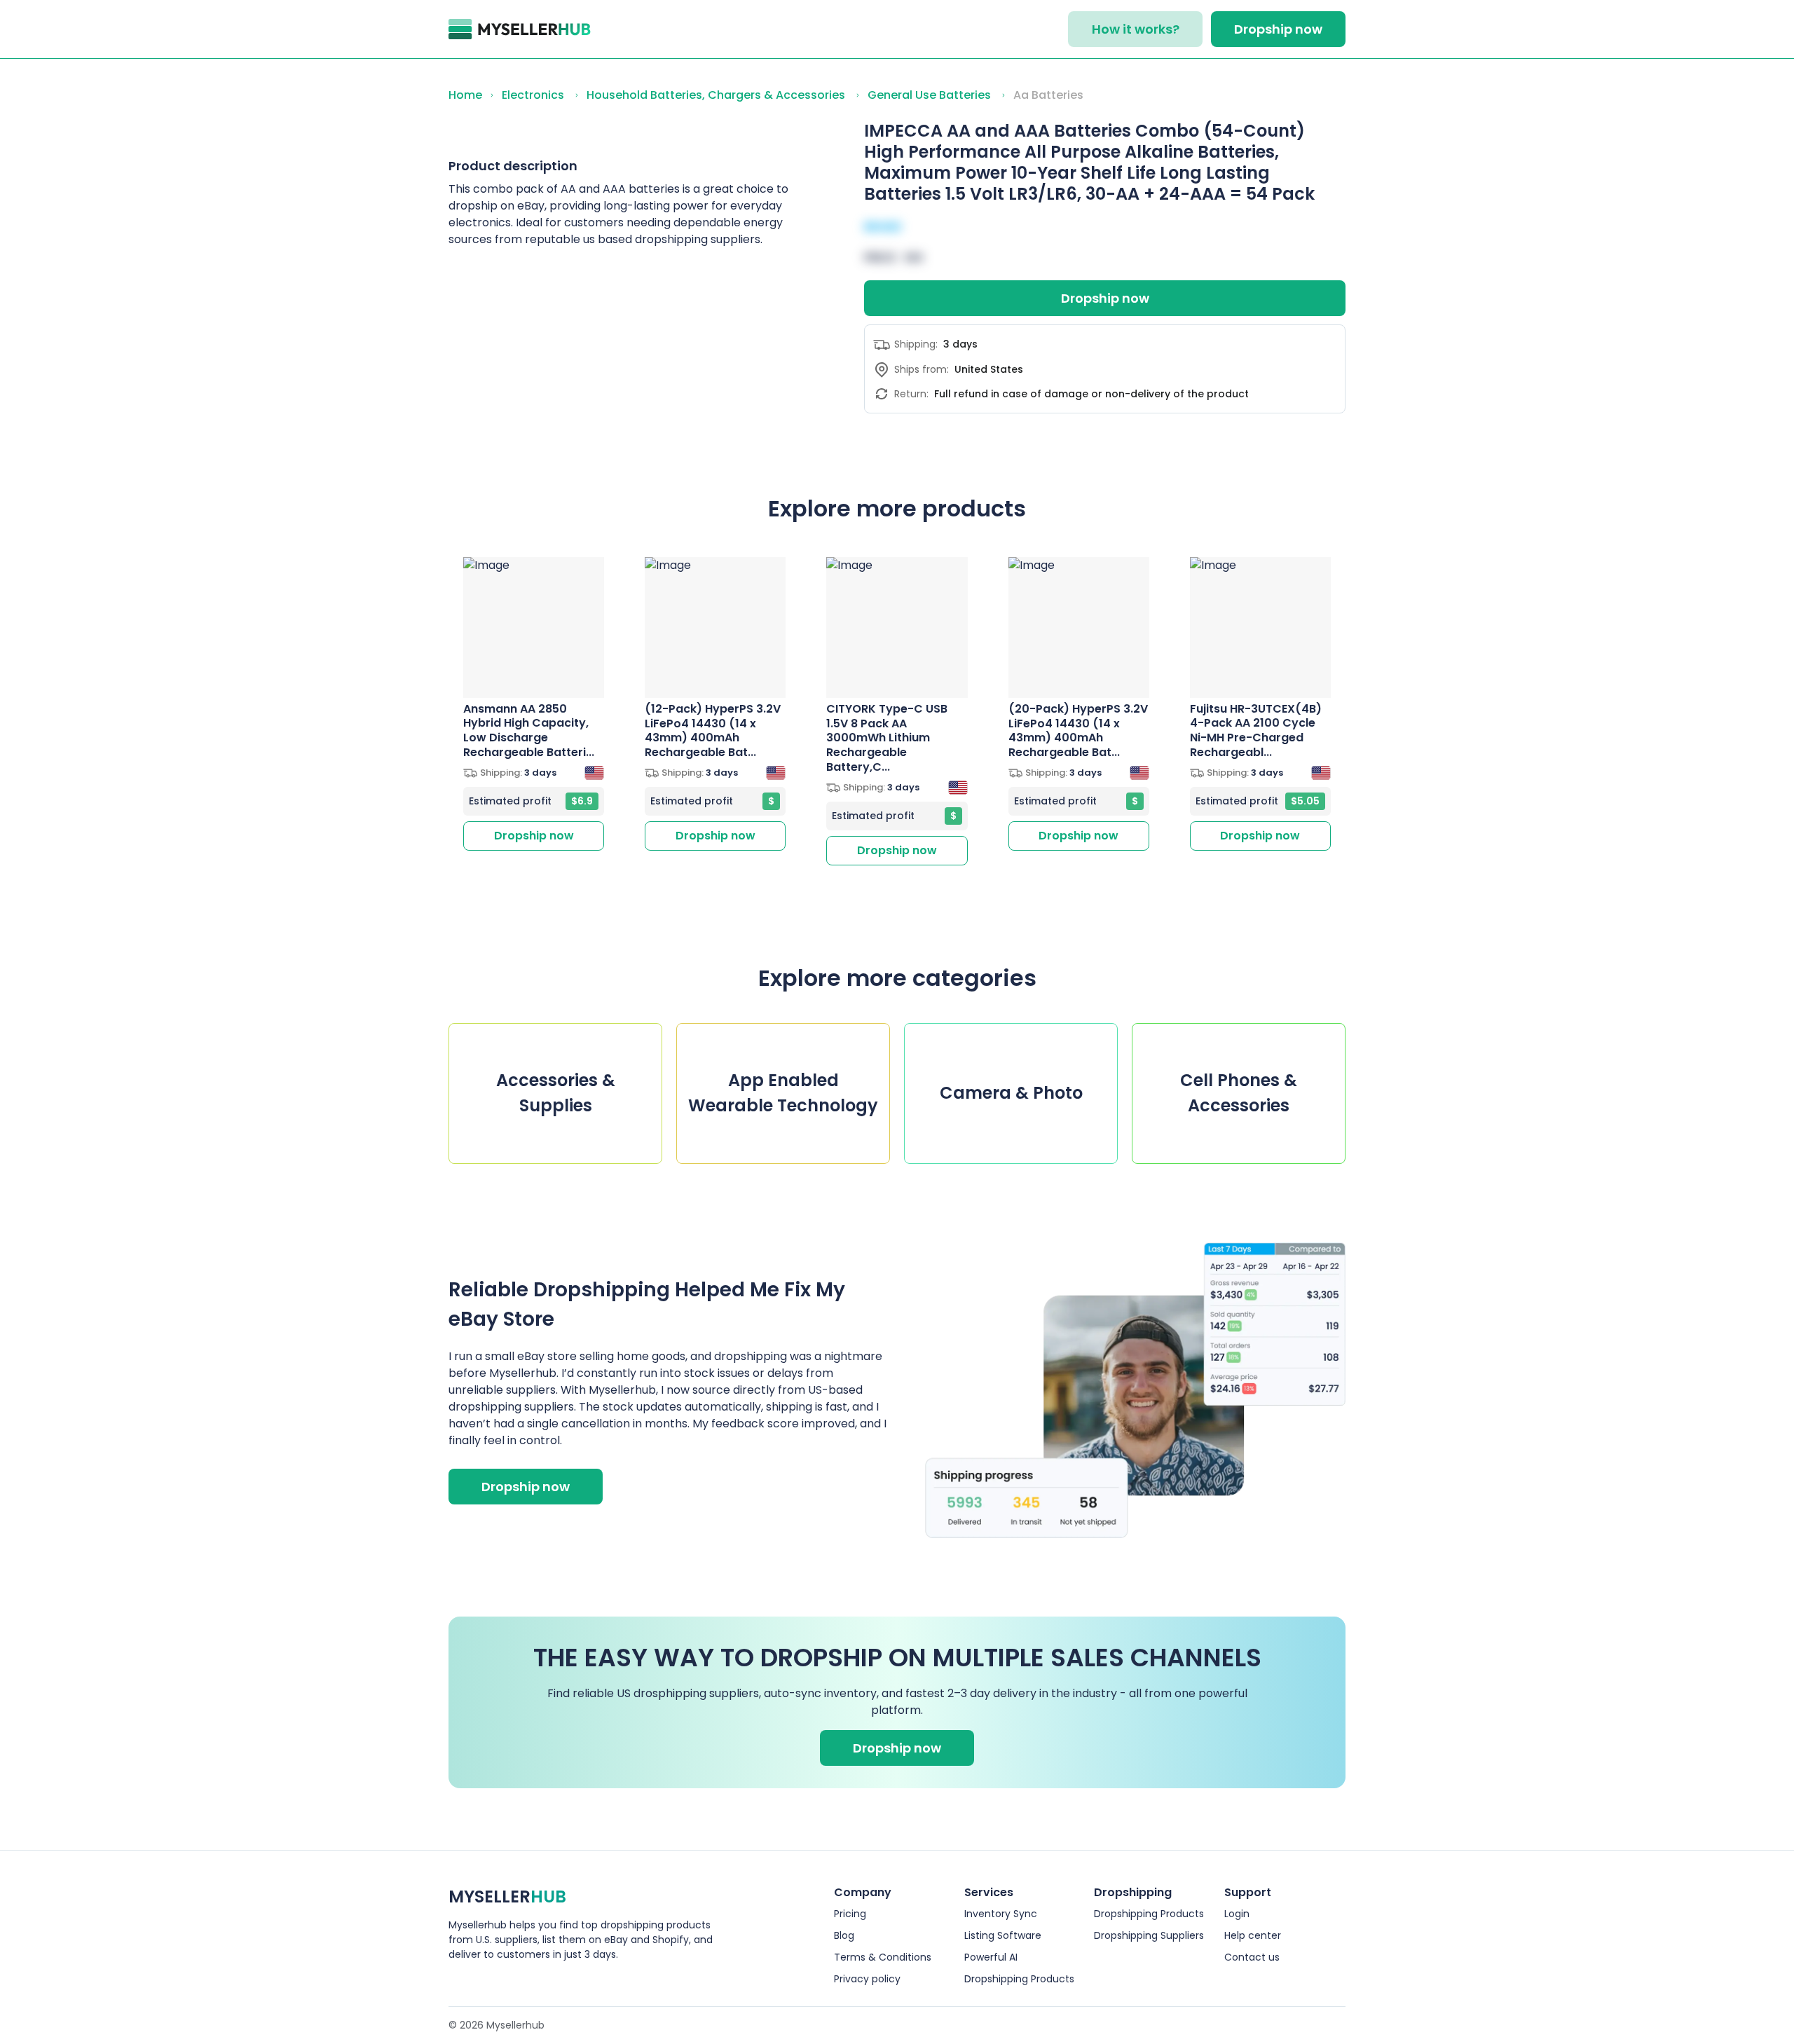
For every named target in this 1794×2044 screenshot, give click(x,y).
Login (1237, 1914)
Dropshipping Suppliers (1149, 1935)
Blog (844, 1935)
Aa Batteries (1048, 95)
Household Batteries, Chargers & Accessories (716, 95)
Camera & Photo (1011, 1093)
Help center (1253, 1935)
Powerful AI (991, 1957)
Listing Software (1003, 1935)
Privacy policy (867, 1979)
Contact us (1252, 1957)
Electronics (533, 95)
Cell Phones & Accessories (1239, 1093)
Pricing (850, 1914)
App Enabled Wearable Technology (783, 1093)
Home (465, 95)
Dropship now (1278, 29)
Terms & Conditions (883, 1957)
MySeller (507, 1896)
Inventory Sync (1001, 1914)
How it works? (1136, 29)
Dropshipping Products (1019, 1979)
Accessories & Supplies (556, 1093)
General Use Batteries (929, 95)
